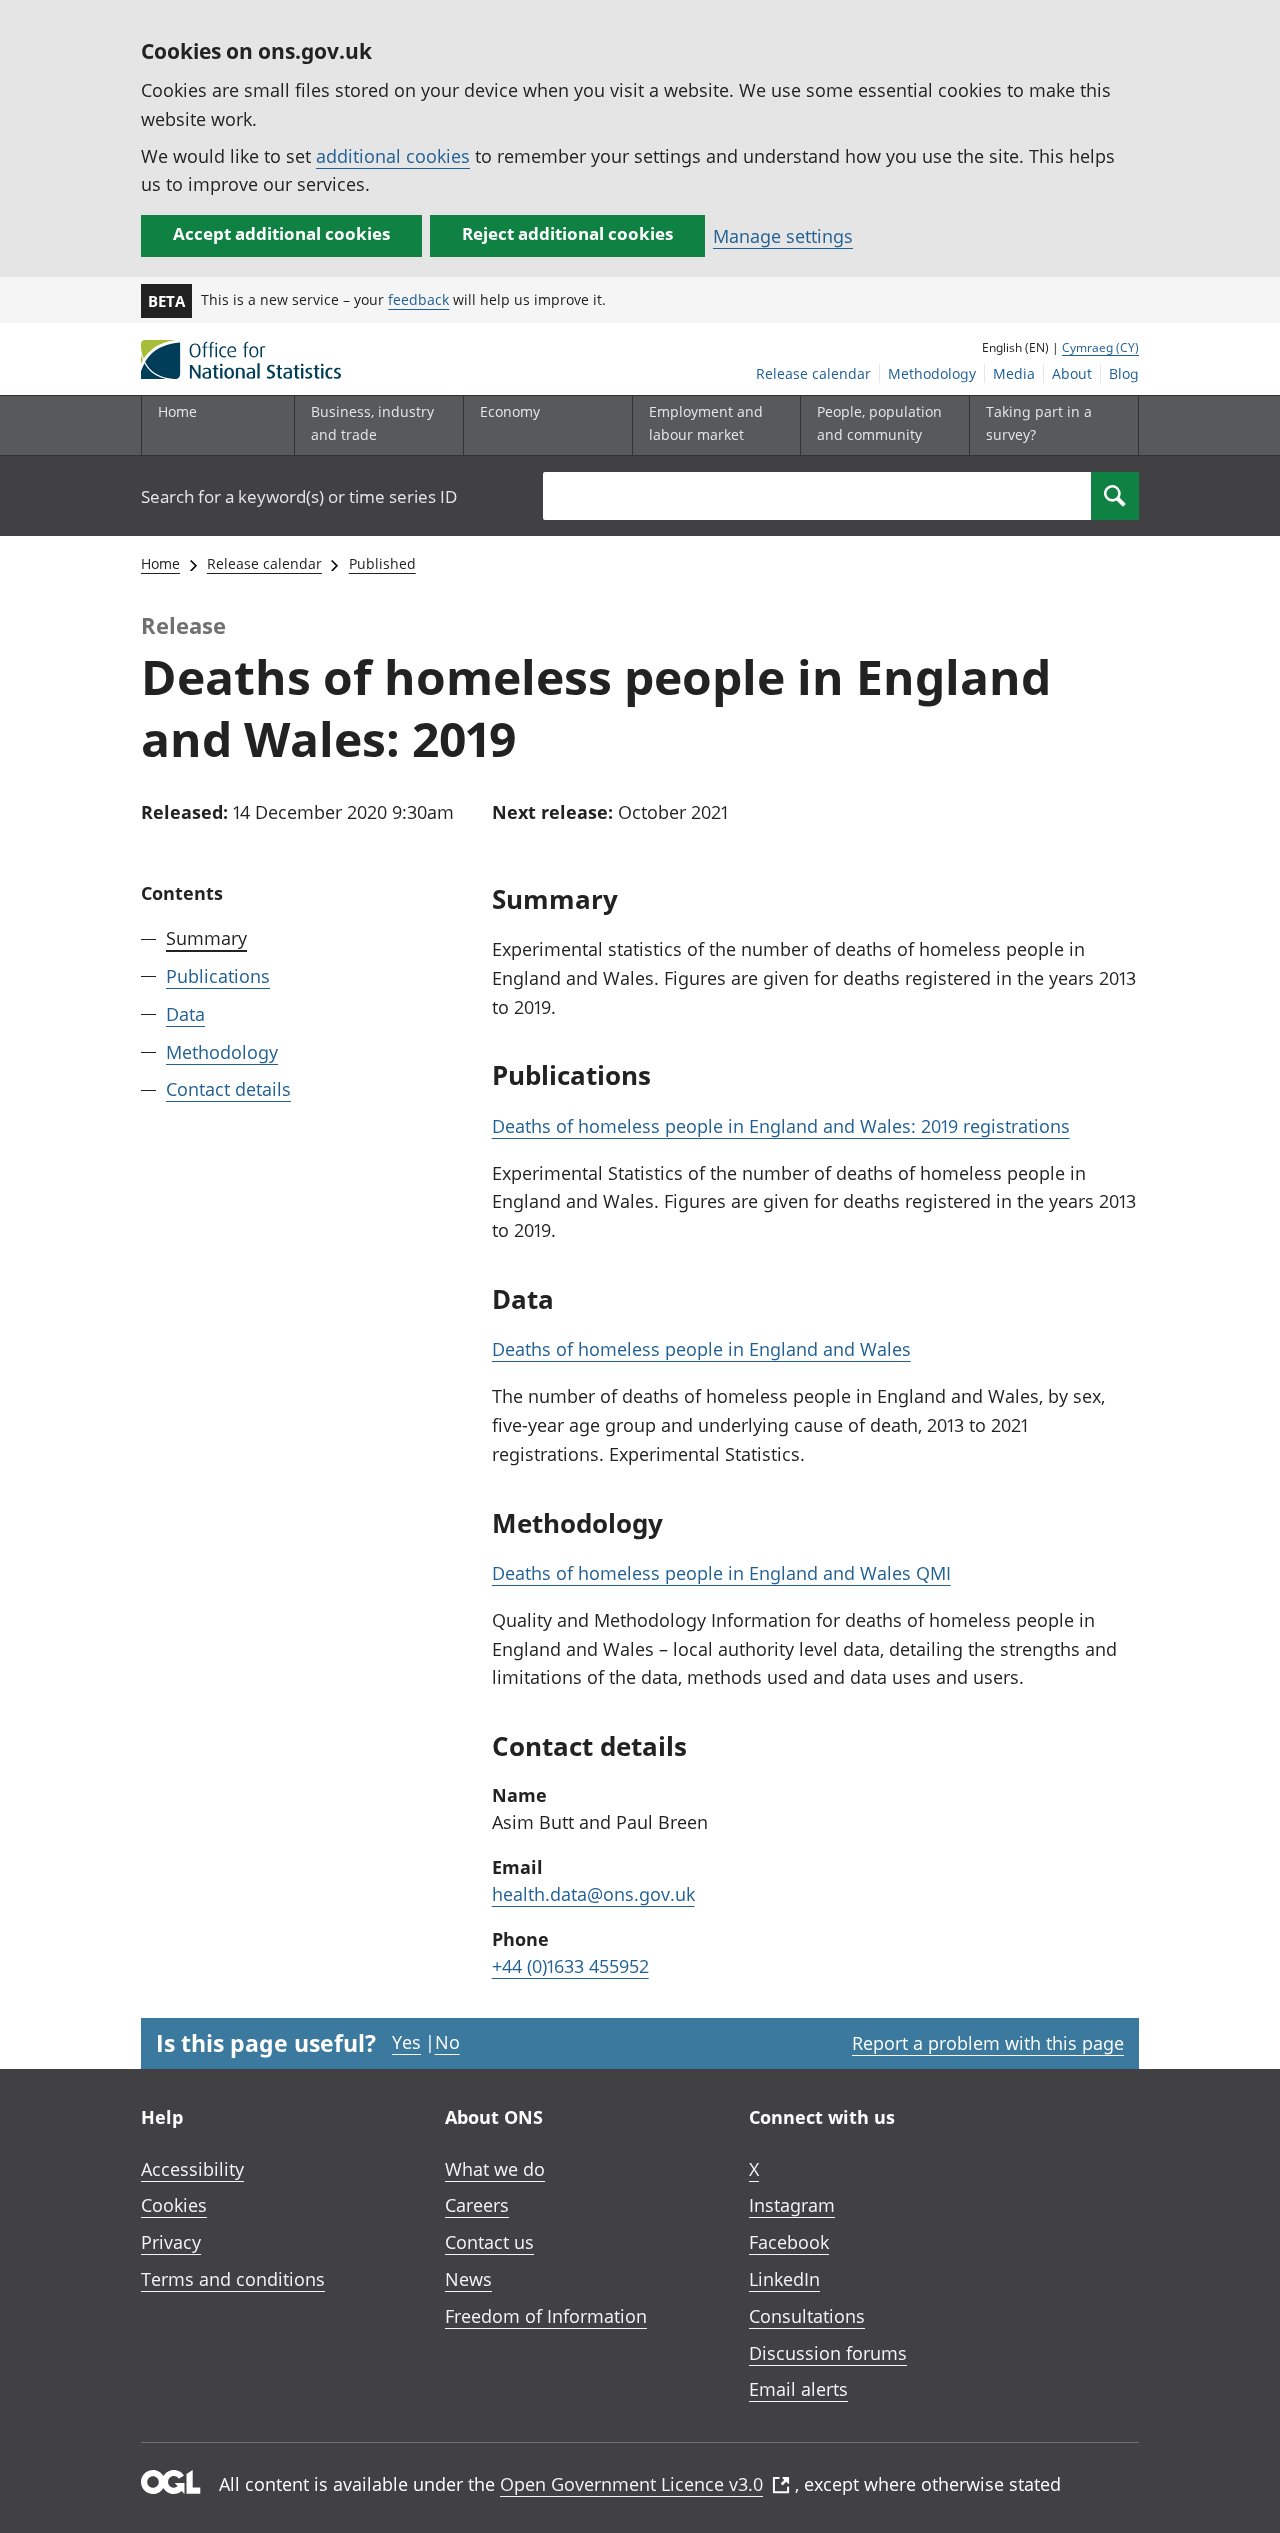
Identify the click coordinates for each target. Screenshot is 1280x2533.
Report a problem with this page (988, 2043)
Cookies (174, 2205)
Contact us (489, 2242)
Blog (1124, 373)
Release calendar (813, 373)
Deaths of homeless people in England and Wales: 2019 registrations (781, 1126)
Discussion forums (828, 2353)
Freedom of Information (546, 2316)
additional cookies (393, 156)
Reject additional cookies (567, 233)
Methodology (932, 373)
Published (382, 563)
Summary (206, 938)
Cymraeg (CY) (1100, 347)
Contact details (228, 1089)
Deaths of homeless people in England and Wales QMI (721, 1573)
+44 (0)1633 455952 (570, 1966)
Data (185, 1013)
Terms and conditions (233, 2279)
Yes (406, 2042)
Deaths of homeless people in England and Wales (701, 1349)
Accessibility (192, 2169)
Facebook (789, 2242)
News (468, 2279)
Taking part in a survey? (1039, 422)
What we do (495, 2169)
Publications (218, 976)
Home (177, 411)
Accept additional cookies (281, 233)
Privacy (171, 2242)
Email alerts (798, 2389)
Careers (477, 2205)
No (447, 2042)
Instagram (792, 2205)
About (1072, 373)
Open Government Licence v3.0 (631, 2484)
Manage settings (783, 236)
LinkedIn (784, 2279)
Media (1014, 373)
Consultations (807, 2316)
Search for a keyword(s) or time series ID (299, 496)
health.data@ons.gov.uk (593, 1894)
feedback (418, 299)
